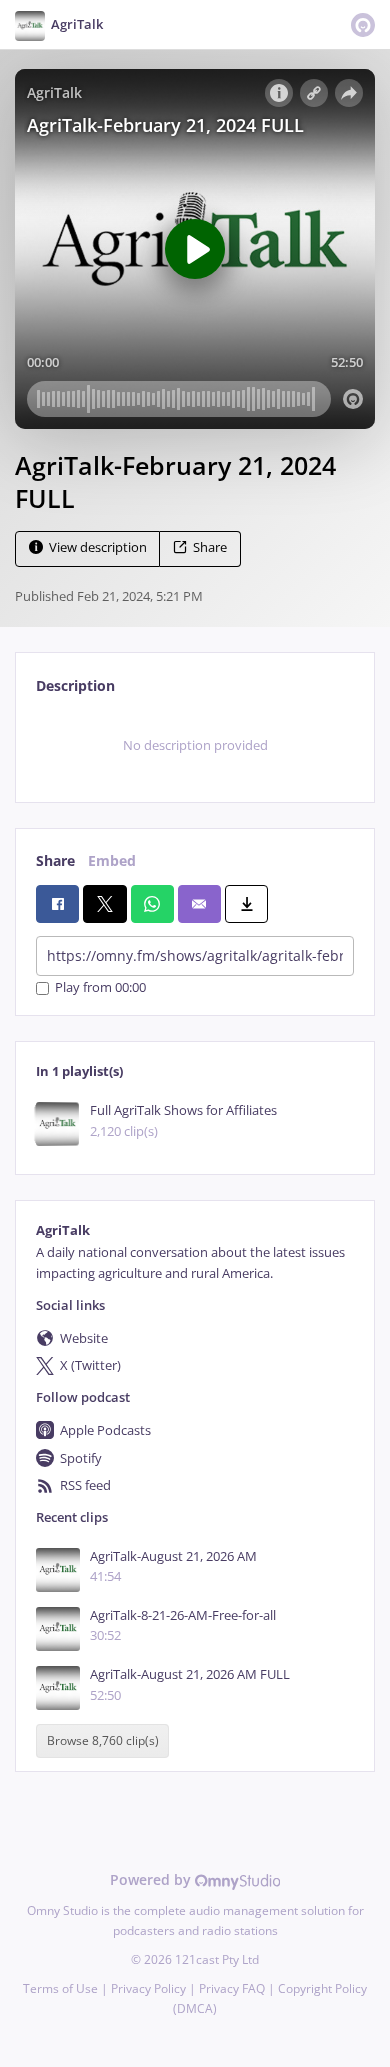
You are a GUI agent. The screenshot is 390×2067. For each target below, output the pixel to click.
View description (98, 547)
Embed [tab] (112, 860)
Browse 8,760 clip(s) (103, 1741)
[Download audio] (246, 904)
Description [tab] (75, 685)
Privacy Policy (148, 1988)
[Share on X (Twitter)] (104, 904)
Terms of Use (60, 1988)
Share (210, 547)
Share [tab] (55, 860)
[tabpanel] (195, 746)
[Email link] (199, 904)
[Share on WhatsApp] (152, 904)
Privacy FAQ (232, 1988)
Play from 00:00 (100, 988)
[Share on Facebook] (57, 904)
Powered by (152, 1879)
